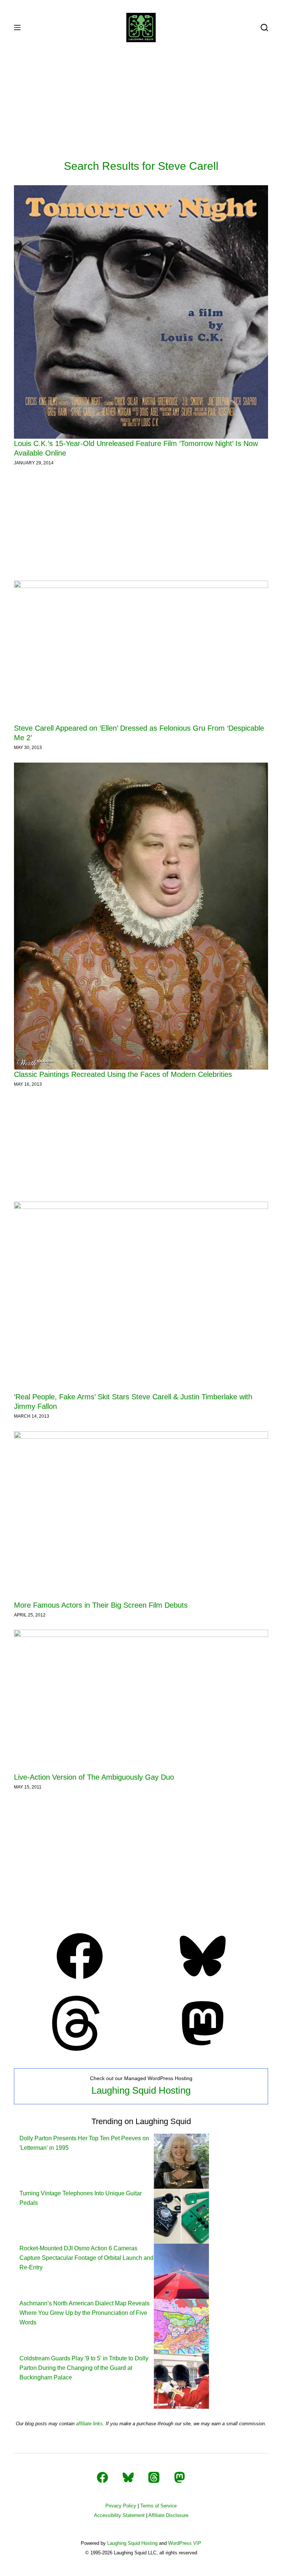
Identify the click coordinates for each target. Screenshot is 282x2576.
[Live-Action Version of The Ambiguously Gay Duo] (141, 1701)
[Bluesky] (203, 1981)
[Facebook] (80, 1981)
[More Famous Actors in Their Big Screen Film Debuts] (141, 1516)
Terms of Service (158, 2506)
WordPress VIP (185, 2543)
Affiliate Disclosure (168, 2515)
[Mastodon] (203, 2049)
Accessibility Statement (119, 2515)
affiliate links (89, 2424)
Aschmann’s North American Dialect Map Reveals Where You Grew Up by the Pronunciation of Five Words (84, 2313)
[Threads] (80, 2049)
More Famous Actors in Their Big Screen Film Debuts (101, 1605)
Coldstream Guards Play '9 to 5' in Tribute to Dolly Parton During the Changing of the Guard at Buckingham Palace (84, 2368)
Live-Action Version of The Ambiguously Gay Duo (94, 1777)
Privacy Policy (121, 2506)
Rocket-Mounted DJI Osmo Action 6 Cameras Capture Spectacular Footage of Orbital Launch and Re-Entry (86, 2258)
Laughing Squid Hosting (141, 2090)
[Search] (264, 28)
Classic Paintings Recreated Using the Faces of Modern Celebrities (123, 1074)
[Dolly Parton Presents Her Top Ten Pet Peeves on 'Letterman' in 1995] (181, 2161)
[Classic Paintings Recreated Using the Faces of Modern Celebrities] (141, 916)
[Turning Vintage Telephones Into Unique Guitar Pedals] (181, 2216)
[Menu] (17, 28)
